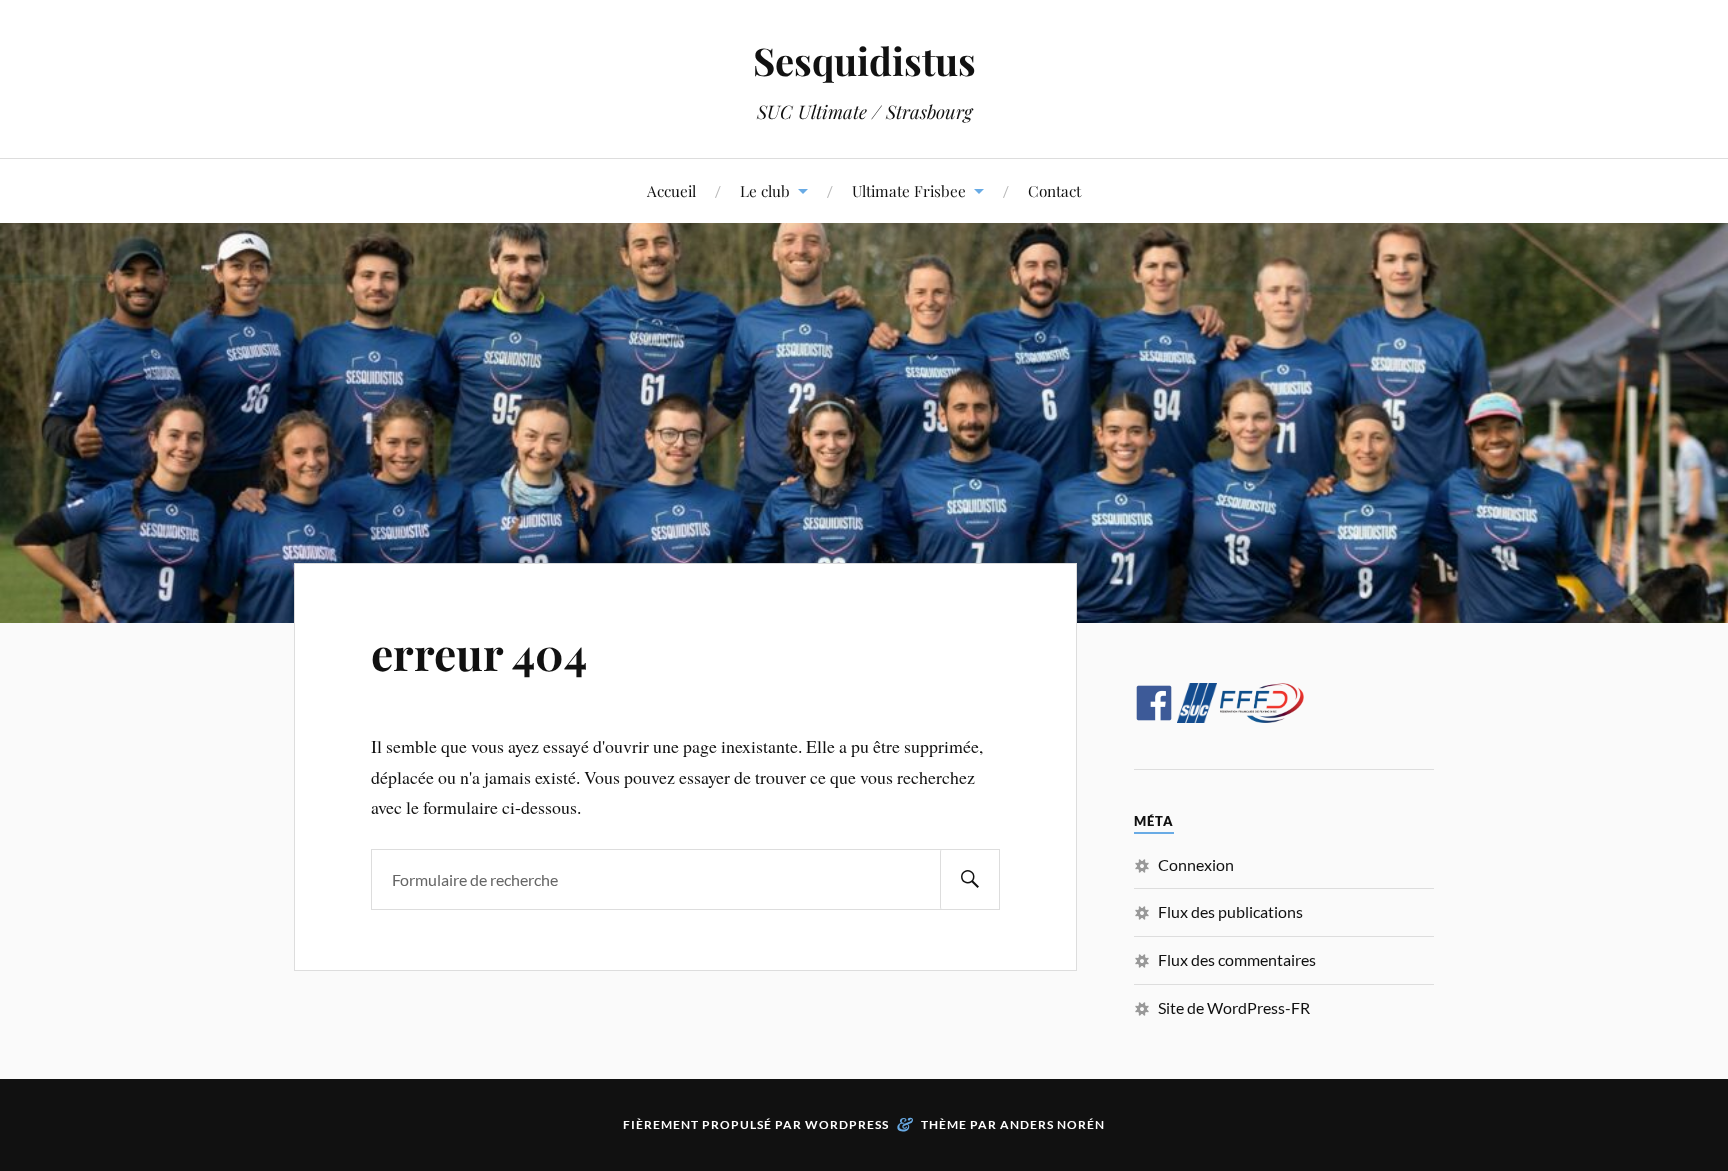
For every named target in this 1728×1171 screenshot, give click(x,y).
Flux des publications (1230, 911)
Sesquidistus (864, 60)
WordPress (847, 1124)
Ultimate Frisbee (909, 190)
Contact (1054, 190)
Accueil (671, 190)
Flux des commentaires (1237, 959)
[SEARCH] (970, 879)
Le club (765, 190)
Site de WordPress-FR (1234, 1007)
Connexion (1196, 864)
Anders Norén (1052, 1124)
